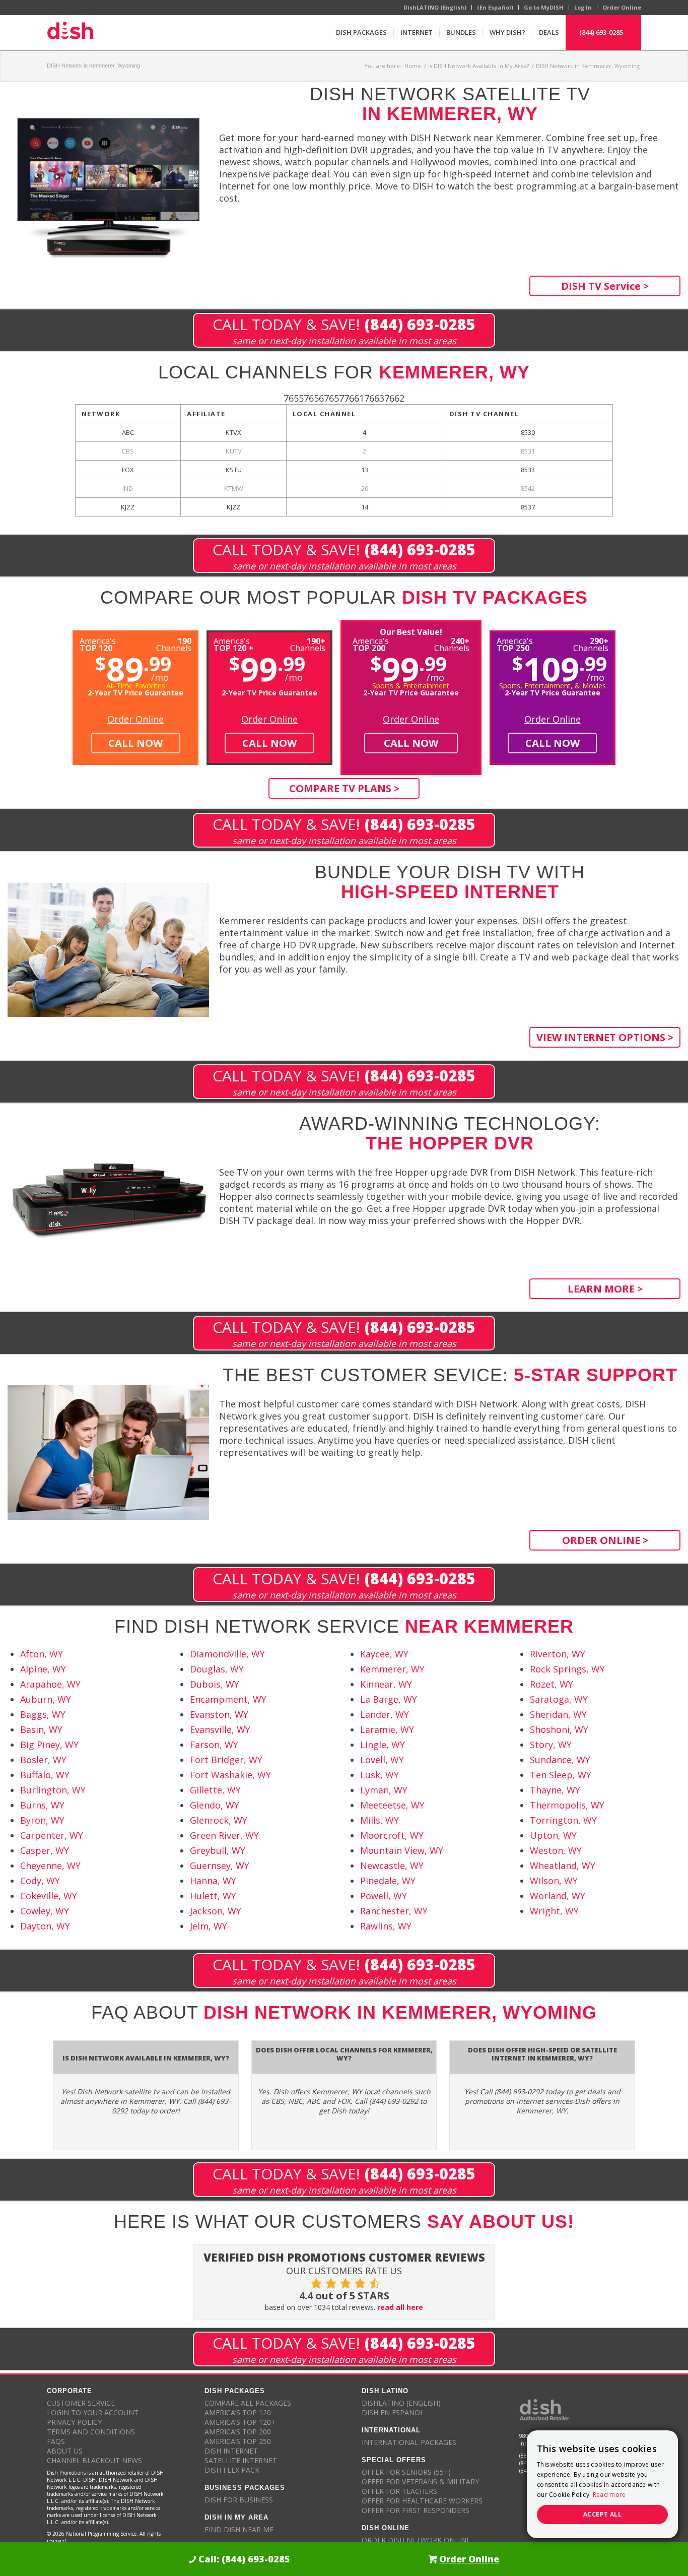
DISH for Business (239, 2500)
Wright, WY (554, 1911)
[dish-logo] (71, 32)
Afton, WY (42, 1654)
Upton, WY (553, 1835)
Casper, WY (45, 1850)
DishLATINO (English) (435, 7)
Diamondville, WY (227, 1654)
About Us (65, 2451)
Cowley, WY (45, 1911)
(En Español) (495, 7)
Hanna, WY (213, 1881)
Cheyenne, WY (50, 1865)
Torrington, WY (563, 1820)
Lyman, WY (384, 1790)
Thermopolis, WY (567, 1805)
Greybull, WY (218, 1850)
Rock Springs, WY (567, 1669)
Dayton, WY (45, 1926)
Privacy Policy (74, 2422)
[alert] (602, 2484)
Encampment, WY (228, 1699)
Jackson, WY (216, 1911)
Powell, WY (384, 1896)
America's (233, 644)
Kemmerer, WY (392, 1669)
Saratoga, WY (559, 1699)
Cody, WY (40, 1881)
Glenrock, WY (219, 1820)
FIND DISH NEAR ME (239, 2529)
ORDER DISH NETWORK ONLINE (416, 2540)
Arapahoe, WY (50, 1684)
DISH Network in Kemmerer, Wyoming (93, 66)
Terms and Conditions (91, 2432)
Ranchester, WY (394, 1911)
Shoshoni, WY (559, 1729)
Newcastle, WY (392, 1865)
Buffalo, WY (45, 1775)
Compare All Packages (248, 2403)
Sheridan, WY (558, 1714)
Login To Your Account (93, 2412)
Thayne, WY (555, 1790)
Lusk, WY (380, 1775)
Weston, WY (556, 1850)
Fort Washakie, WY (230, 1775)
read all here (400, 2307)
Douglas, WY (217, 1669)
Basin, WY (41, 1729)
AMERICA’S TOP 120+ (240, 2422)
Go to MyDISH (544, 7)
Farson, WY (214, 1745)
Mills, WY (380, 1820)
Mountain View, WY (402, 1850)
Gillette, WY (215, 1790)
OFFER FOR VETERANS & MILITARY (420, 2482)
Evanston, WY (219, 1714)
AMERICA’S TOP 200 (238, 2432)
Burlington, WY (53, 1790)
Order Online (622, 7)
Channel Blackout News (94, 2460)
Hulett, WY (213, 1896)
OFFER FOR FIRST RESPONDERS (416, 2510)
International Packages (409, 2442)
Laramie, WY (387, 1729)
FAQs (56, 2441)
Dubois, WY (215, 1684)
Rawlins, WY (386, 1926)
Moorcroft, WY (392, 1835)
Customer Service (81, 2403)
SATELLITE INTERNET (241, 2460)
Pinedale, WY (388, 1881)
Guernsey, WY (220, 1865)
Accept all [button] (602, 2514)
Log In (583, 7)
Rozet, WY (552, 1684)
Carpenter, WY (52, 1835)
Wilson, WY (554, 1881)
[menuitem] (361, 32)
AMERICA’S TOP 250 (238, 2441)
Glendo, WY (215, 1805)
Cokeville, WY (49, 1896)
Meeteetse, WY (392, 1805)
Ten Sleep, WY (561, 1775)
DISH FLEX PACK (232, 2470)
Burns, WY (42, 1805)
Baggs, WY (43, 1714)
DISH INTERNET (231, 2451)
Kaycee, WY (384, 1654)
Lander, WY (385, 1714)
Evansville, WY (220, 1729)
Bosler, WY (43, 1760)
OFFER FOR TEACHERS (399, 2491)
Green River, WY (224, 1835)
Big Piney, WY (49, 1745)
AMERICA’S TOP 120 (238, 2412)
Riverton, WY (558, 1654)
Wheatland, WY (563, 1865)
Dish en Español (393, 2412)
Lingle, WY (383, 1745)
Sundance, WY (560, 1760)
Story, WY (551, 1745)
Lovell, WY (382, 1760)
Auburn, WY (46, 1699)
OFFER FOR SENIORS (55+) (406, 2472)
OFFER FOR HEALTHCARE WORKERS (422, 2501)
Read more (609, 2495)
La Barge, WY (389, 1699)
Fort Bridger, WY (226, 1760)
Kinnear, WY (386, 1684)
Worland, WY (558, 1896)
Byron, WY (42, 1820)
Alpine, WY (43, 1669)
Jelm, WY (209, 1926)
